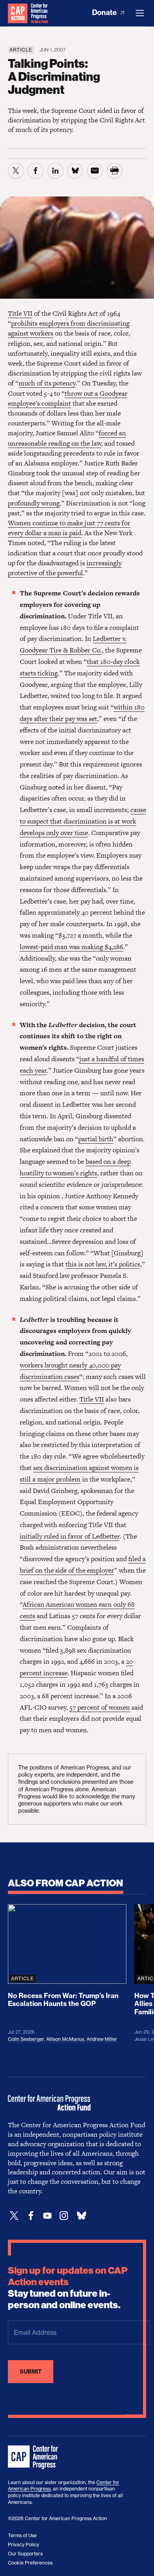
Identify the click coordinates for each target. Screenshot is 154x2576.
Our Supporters (25, 2554)
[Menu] (140, 13)
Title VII (20, 313)
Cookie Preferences (30, 2563)
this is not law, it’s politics (103, 1264)
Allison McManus (65, 2039)
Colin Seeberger (26, 2039)
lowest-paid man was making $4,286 (71, 947)
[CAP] (34, 2458)
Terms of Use (22, 2535)
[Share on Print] (115, 171)
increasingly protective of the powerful (65, 568)
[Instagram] (64, 2216)
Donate (105, 12)
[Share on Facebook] (36, 171)
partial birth (96, 1139)
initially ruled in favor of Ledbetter (70, 1536)
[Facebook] (31, 2216)
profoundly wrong (34, 503)
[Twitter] (14, 2216)
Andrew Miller (102, 2039)
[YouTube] (47, 2216)
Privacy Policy (23, 2545)
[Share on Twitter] (16, 171)
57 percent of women (100, 1707)
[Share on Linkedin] (55, 171)
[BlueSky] (81, 2216)
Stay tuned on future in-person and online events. (68, 2288)
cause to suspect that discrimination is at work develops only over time (83, 821)
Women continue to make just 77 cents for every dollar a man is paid (69, 528)
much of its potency (47, 383)
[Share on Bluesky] (75, 171)
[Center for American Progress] (18, 13)
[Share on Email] (95, 171)
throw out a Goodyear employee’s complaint (68, 398)
